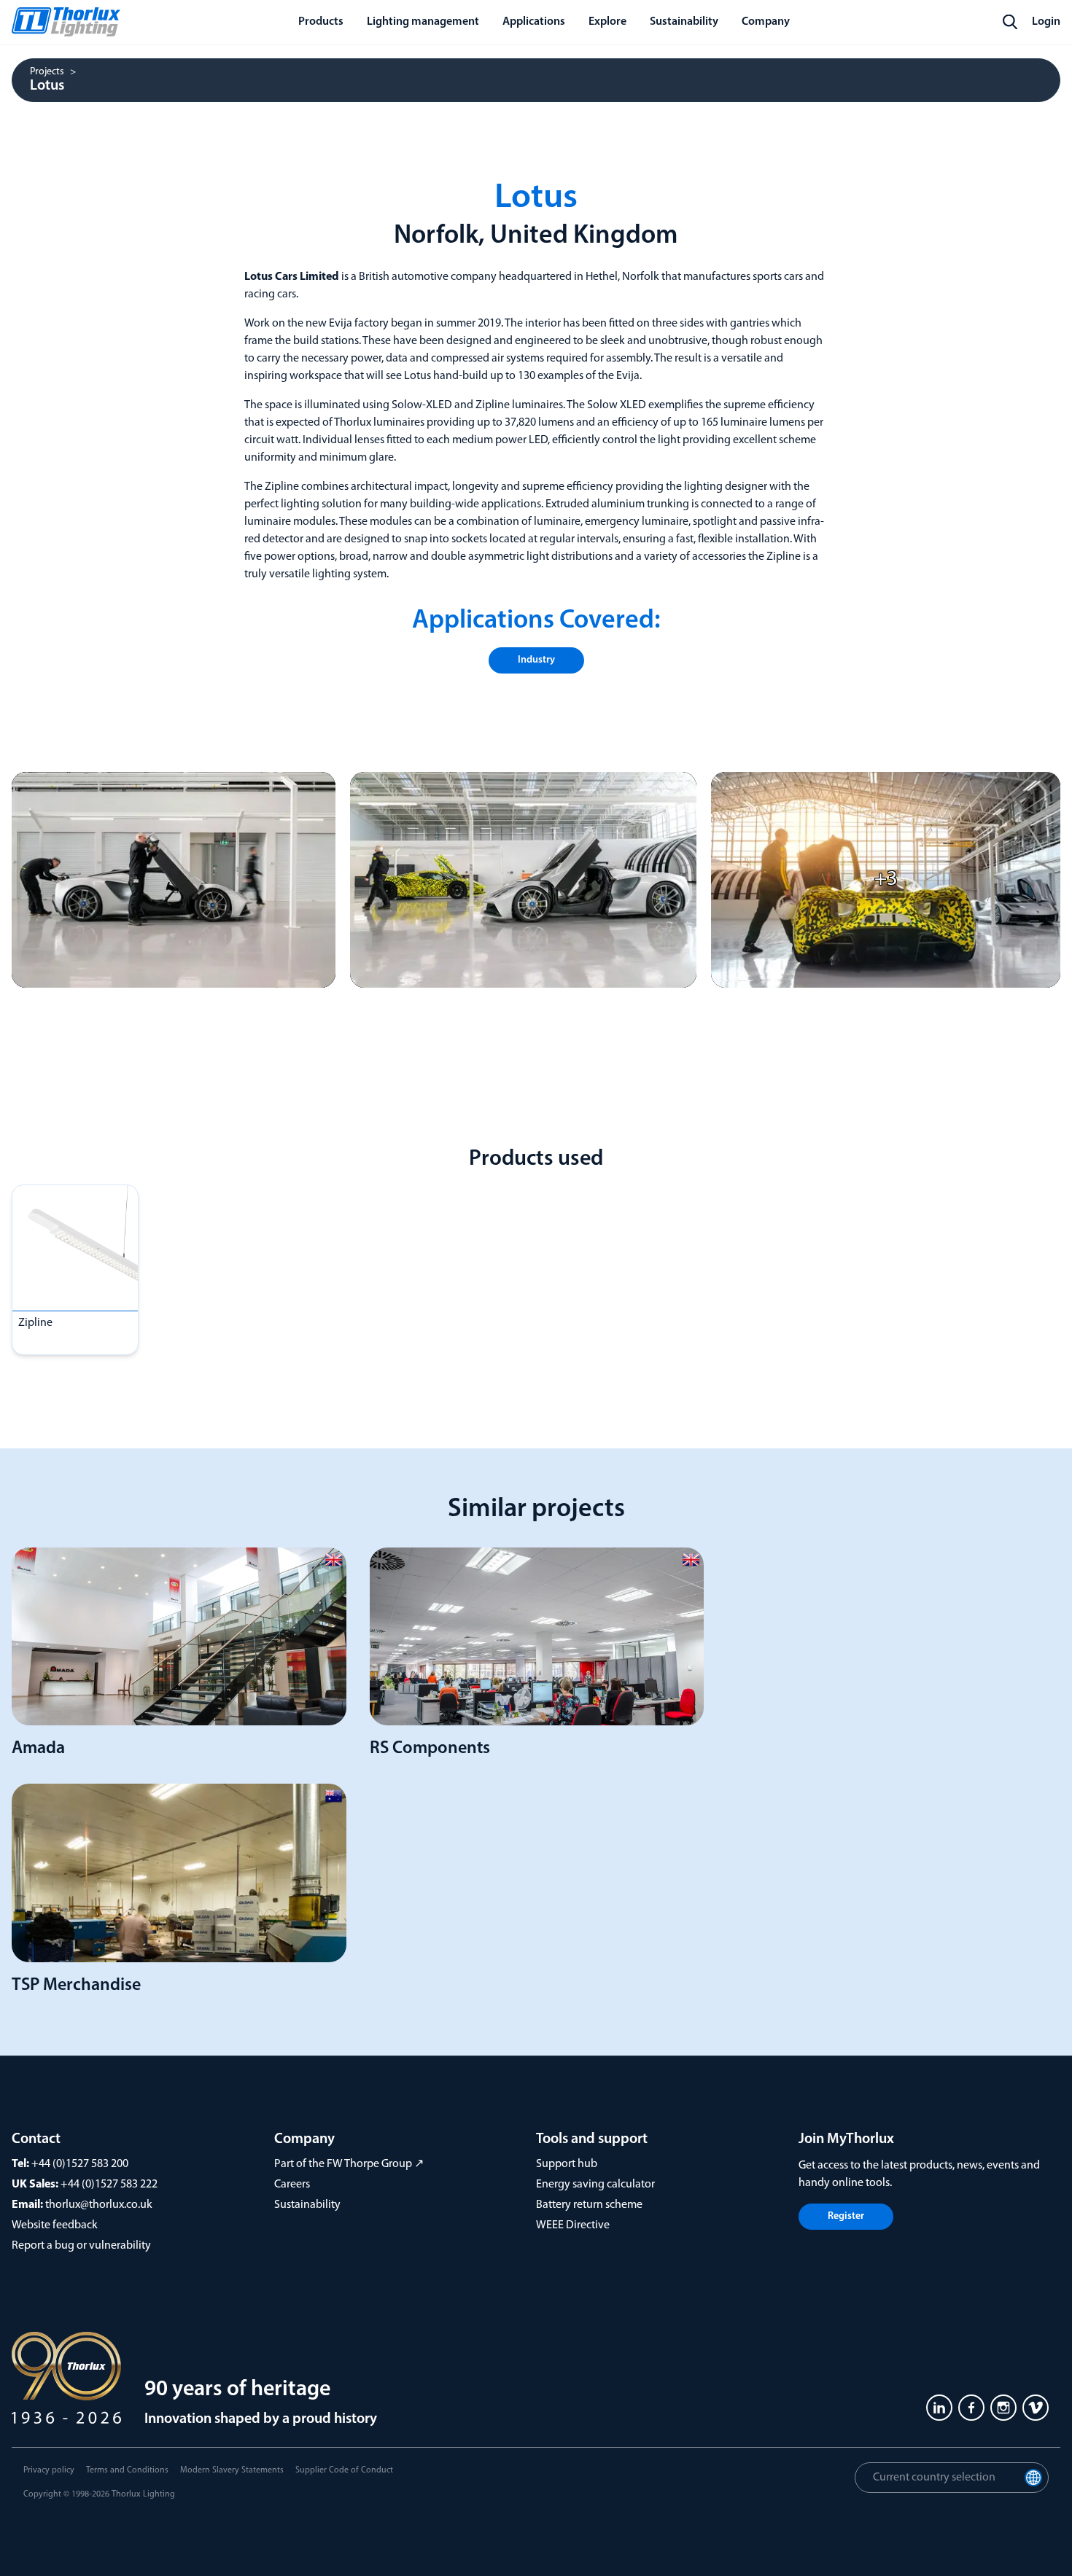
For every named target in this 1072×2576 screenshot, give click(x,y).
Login (1046, 22)
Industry (536, 660)
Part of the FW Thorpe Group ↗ (349, 2164)
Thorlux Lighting (143, 2494)
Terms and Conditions (127, 2470)
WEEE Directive (573, 2225)
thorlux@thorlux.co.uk (99, 2205)
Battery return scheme (589, 2205)
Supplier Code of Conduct (344, 2470)
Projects (47, 72)
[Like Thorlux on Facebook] (971, 2408)
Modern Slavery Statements (232, 2470)
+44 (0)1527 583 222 (109, 2185)
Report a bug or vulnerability (81, 2246)
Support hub (567, 2164)
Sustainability (307, 2205)
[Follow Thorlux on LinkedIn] (939, 2408)
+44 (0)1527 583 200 (80, 2164)
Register (846, 2216)
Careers (292, 2185)
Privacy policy (49, 2470)
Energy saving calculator (595, 2185)
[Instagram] (1003, 2408)
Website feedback (55, 2225)
